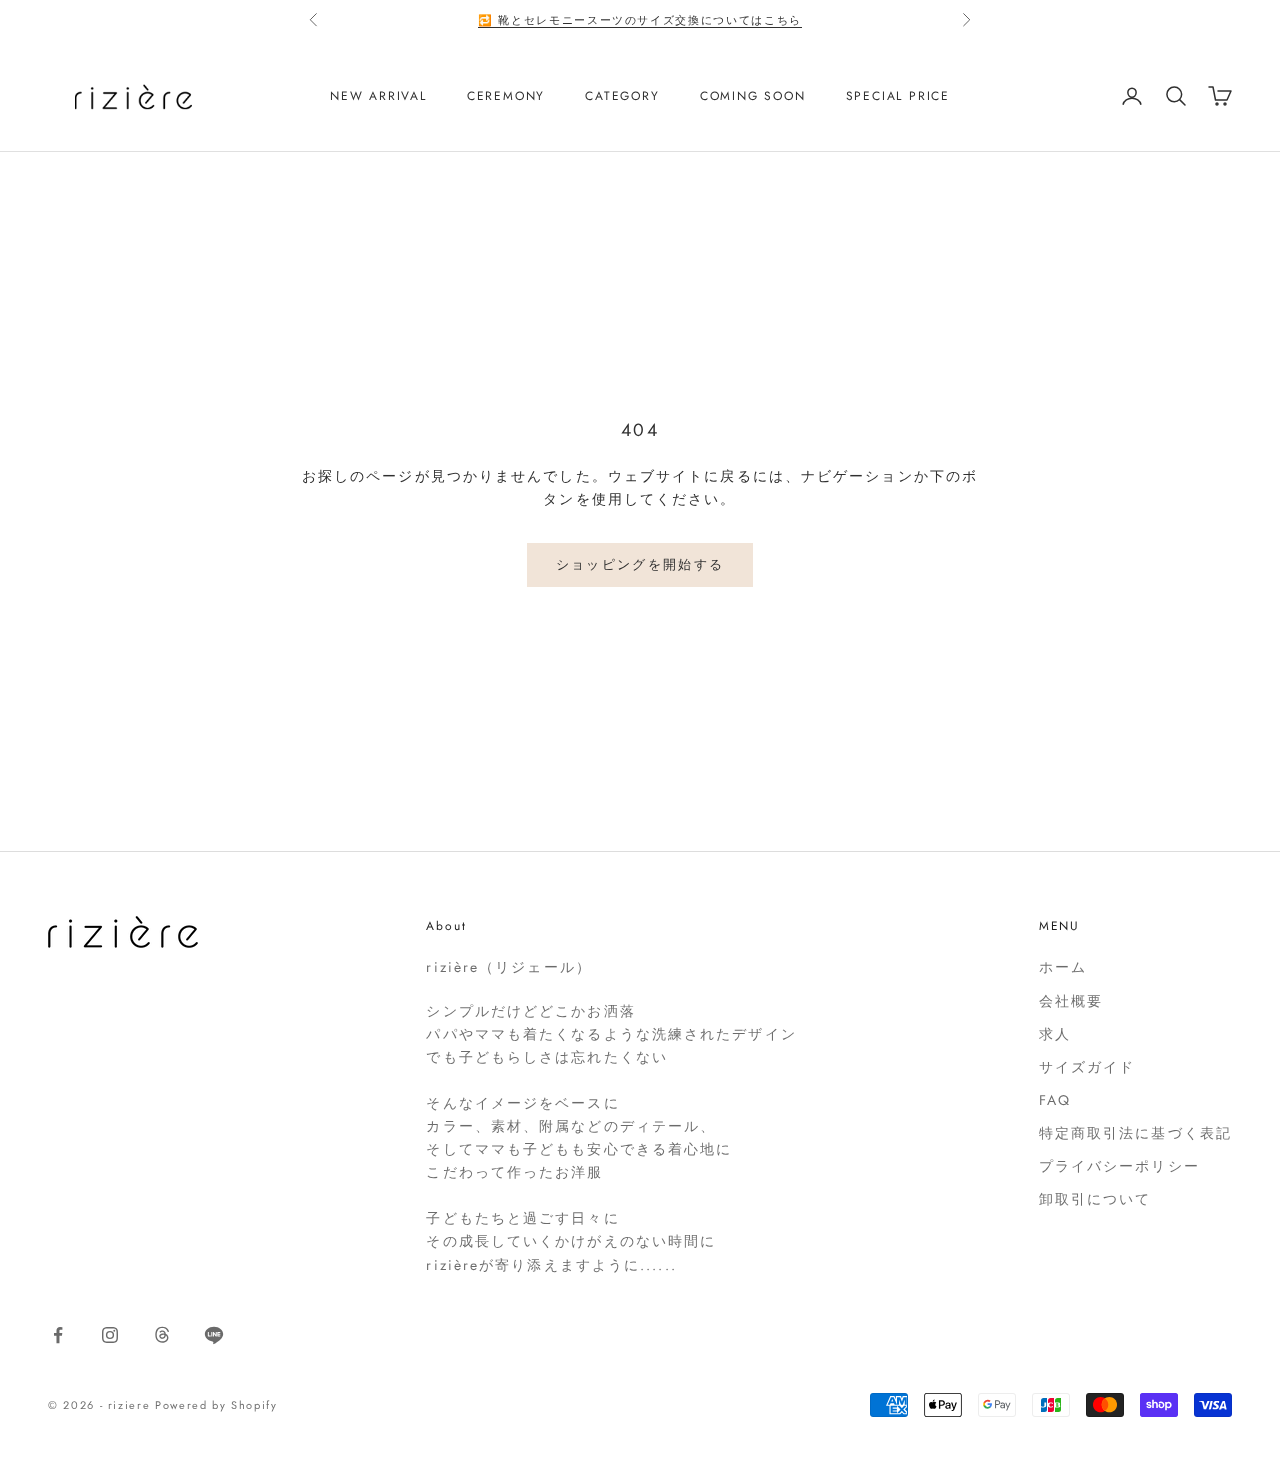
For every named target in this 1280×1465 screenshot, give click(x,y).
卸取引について (1095, 1199)
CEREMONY (506, 96)
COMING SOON (753, 96)
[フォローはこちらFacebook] (58, 1335)
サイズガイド (1087, 1067)
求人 (1055, 1034)
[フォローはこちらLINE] (214, 1335)
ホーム (1063, 967)
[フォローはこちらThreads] (162, 1335)
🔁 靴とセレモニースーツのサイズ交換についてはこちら (640, 20)
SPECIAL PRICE (898, 96)
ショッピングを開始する (640, 564)
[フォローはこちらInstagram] (110, 1335)
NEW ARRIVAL (378, 96)
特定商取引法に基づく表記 (1135, 1133)
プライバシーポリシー (1119, 1166)
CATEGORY (622, 96)
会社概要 (1071, 1001)
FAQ (1055, 1100)
